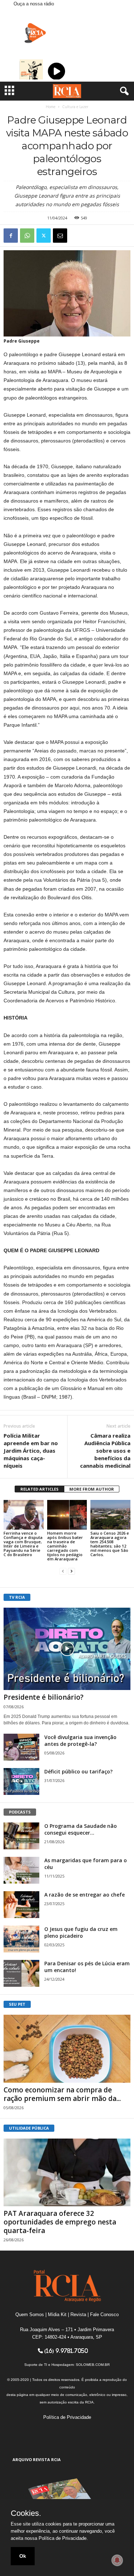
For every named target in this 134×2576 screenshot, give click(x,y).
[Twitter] (44, 236)
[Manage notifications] (117, 2560)
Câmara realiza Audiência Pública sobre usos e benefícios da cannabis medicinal (105, 1451)
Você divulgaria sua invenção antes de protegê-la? (80, 1740)
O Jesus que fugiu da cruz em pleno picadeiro (81, 1932)
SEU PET (17, 2004)
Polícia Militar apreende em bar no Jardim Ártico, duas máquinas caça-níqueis (31, 1451)
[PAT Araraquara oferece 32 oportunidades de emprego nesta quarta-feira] (67, 2172)
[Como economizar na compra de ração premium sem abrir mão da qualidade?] (67, 2049)
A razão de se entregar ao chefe (85, 1895)
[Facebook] (11, 236)
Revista (78, 2314)
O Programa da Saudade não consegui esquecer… (81, 1829)
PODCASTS (20, 1812)
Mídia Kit (57, 2314)
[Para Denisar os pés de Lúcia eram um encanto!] (21, 1973)
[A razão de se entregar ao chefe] (21, 1905)
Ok (23, 2556)
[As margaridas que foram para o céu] (21, 1870)
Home (51, 107)
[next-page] (71, 1571)
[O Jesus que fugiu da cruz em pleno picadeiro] (21, 1939)
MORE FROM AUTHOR (92, 1489)
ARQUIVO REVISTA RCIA (37, 2459)
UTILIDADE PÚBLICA (29, 2128)
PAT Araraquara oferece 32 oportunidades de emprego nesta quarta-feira (60, 2222)
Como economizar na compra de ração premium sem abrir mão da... (62, 2094)
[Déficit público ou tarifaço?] (21, 1781)
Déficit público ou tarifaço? (78, 1771)
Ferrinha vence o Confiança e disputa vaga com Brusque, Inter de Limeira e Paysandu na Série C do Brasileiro (23, 1544)
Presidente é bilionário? (44, 1697)
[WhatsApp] (27, 236)
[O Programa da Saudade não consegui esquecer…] (21, 1836)
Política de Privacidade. (63, 2538)
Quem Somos (30, 2314)
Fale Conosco (104, 2314)
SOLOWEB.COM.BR (93, 2365)
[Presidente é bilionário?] (67, 1649)
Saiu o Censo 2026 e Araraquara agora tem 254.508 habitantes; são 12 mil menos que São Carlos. (110, 1544)
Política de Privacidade (67, 2417)
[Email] (60, 236)
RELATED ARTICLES (39, 1489)
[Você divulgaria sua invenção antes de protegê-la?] (21, 1747)
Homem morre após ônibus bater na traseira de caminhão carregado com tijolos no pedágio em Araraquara (65, 1546)
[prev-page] (63, 1571)
